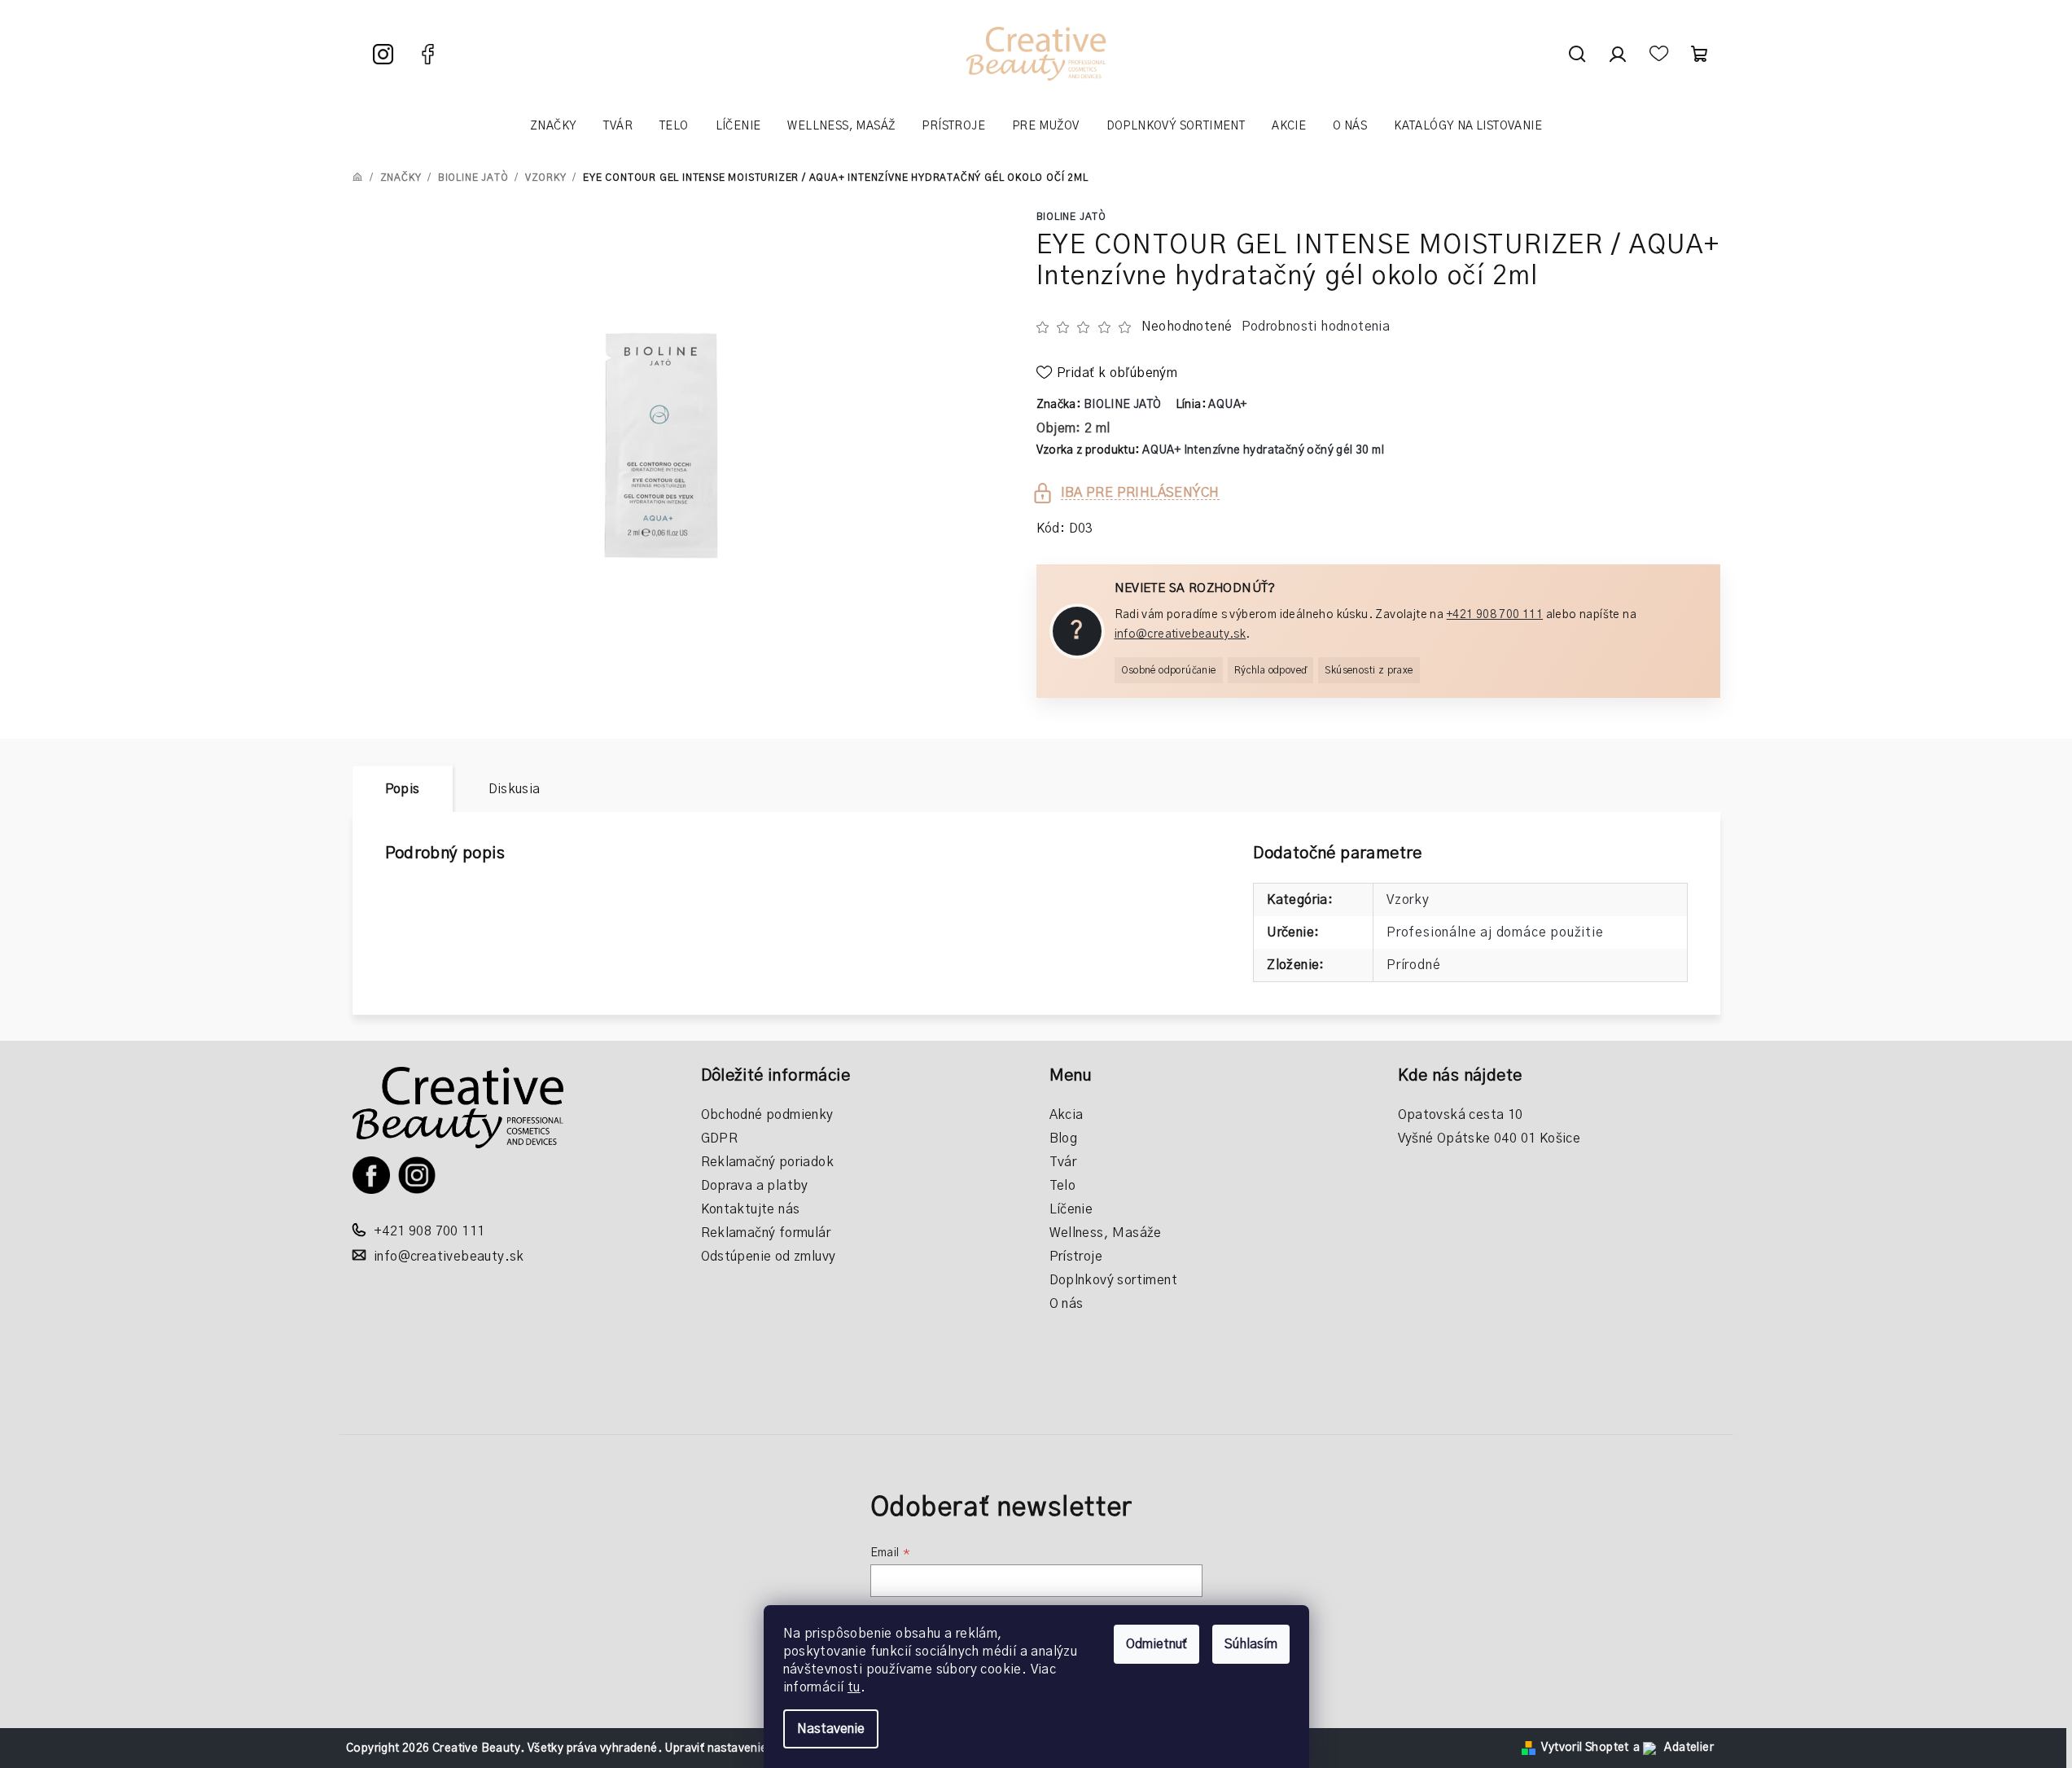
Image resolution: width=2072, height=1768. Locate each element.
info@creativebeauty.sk (1181, 634)
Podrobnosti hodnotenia (1316, 327)
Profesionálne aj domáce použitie (1495, 932)
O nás (1067, 1304)
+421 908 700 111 (1495, 615)
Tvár (1063, 1162)
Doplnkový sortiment (1114, 1280)
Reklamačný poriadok (768, 1162)
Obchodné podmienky (767, 1115)
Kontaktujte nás (751, 1209)
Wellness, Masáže (1106, 1233)
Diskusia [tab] (515, 789)
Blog (1064, 1138)
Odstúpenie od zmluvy (769, 1257)
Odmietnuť (1156, 1644)
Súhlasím (1251, 1644)
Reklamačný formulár (766, 1233)
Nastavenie (831, 1729)
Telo (1063, 1186)
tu (854, 1687)
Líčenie (1071, 1209)
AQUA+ (1227, 405)
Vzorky (1408, 900)
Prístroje (1076, 1257)
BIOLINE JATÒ (1072, 217)
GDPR (720, 1138)
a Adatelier (1673, 1748)
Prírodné (1413, 965)
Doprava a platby (755, 1186)
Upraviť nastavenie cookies (738, 1748)
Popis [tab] (403, 789)
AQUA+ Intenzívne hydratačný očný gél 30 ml (1263, 450)
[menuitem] (553, 126)
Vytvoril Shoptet (1585, 1748)
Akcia (1067, 1115)
